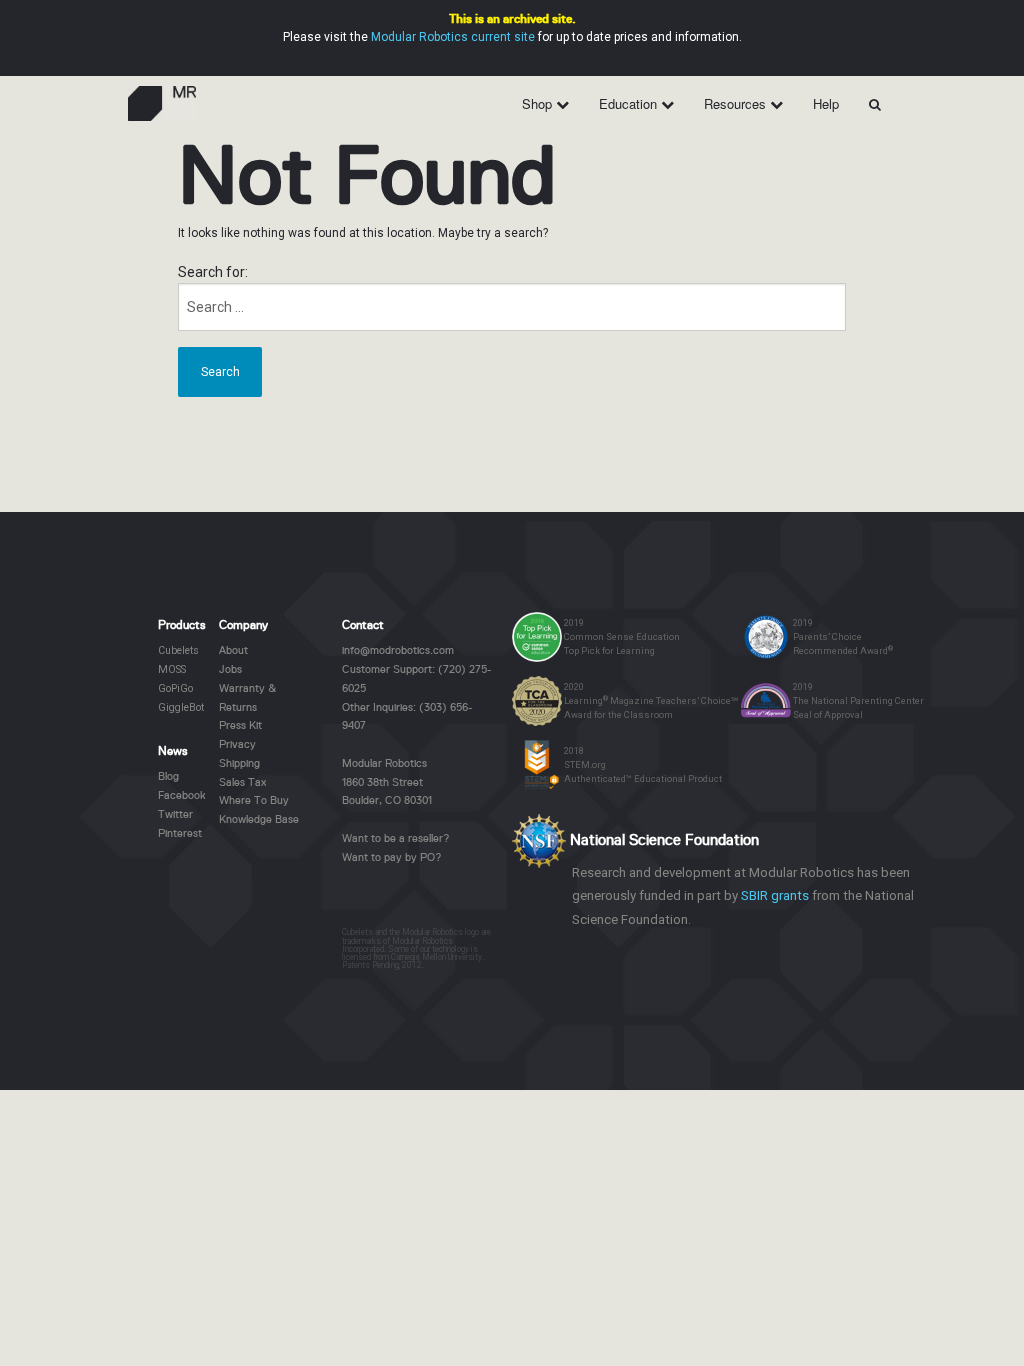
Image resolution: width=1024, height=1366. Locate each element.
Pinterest (180, 834)
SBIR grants (775, 895)
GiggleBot (181, 707)
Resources (737, 103)
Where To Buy (254, 801)
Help (826, 103)
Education (630, 103)
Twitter (175, 815)
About (233, 651)
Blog (168, 777)
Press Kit (240, 726)
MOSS (172, 669)
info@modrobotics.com (398, 651)
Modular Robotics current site (453, 37)
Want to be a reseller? (396, 839)
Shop (539, 103)
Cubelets (178, 650)
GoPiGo (175, 688)
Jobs (230, 670)
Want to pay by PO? (392, 858)
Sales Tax (242, 783)
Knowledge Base (259, 820)
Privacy (237, 745)
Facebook (182, 796)
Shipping (239, 764)
